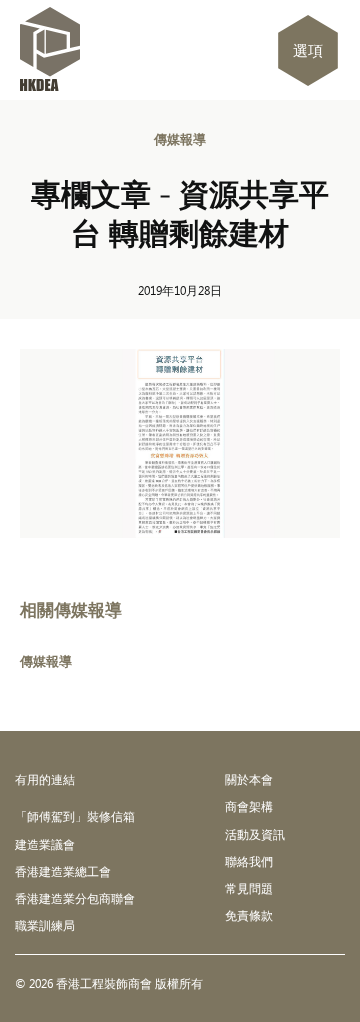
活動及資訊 (255, 834)
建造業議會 (45, 844)
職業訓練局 (45, 925)
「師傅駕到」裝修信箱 (75, 816)
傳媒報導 (180, 139)
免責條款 (249, 915)
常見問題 (249, 888)
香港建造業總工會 (63, 871)
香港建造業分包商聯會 (75, 898)
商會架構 (249, 806)
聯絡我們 (249, 861)
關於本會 (249, 779)
